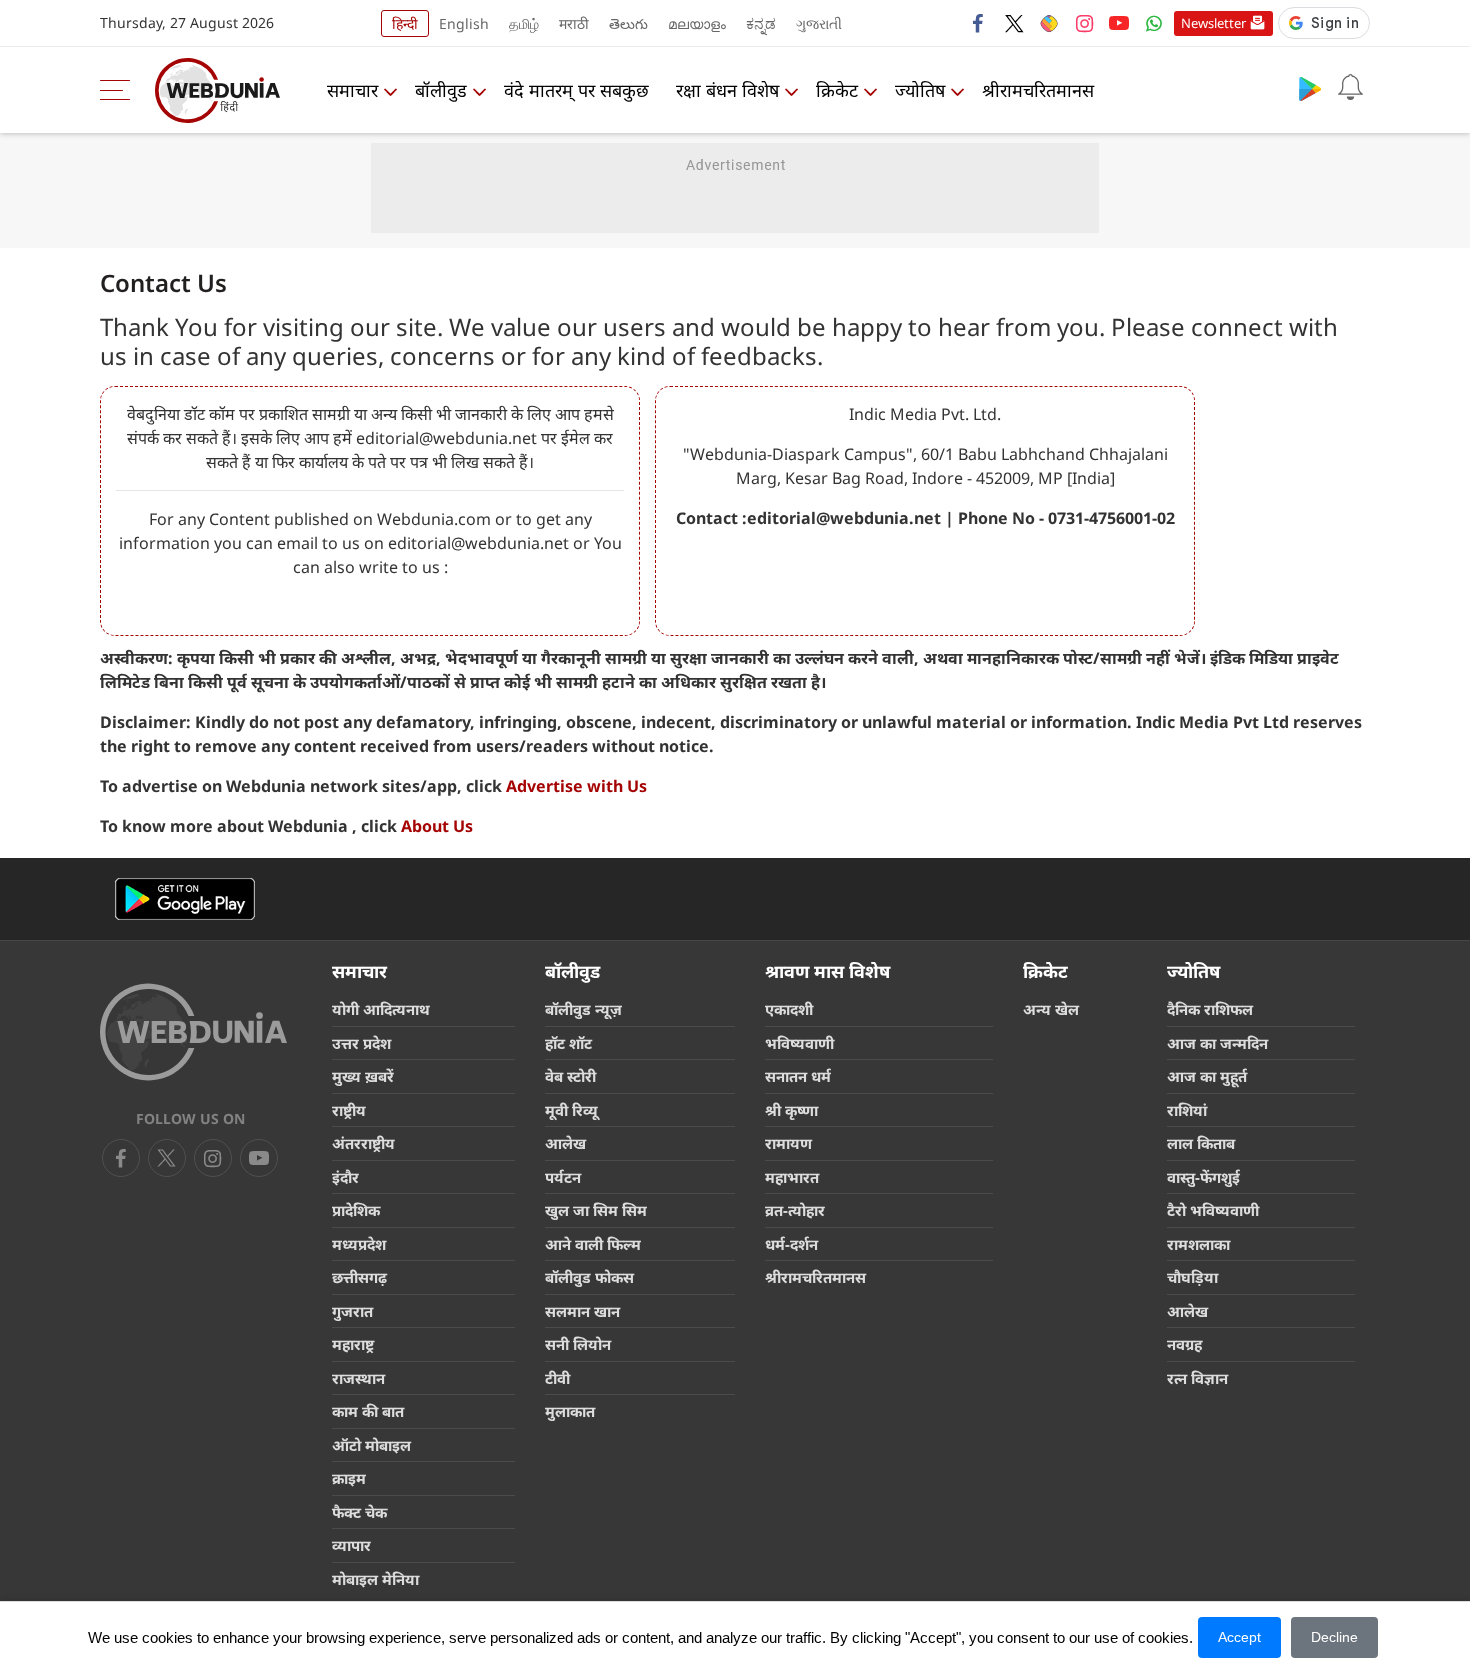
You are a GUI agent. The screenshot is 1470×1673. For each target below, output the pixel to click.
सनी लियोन (578, 1344)
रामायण (788, 1143)
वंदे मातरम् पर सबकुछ (576, 90)
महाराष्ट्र (353, 1344)
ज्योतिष (920, 90)
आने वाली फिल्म (593, 1244)
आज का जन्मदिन (1217, 1043)
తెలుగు (628, 23)
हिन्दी (405, 23)
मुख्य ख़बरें (363, 1076)
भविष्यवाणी (799, 1043)
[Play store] (1310, 88)
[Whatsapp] (1154, 23)
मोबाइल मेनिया (375, 1579)
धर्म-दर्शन (791, 1244)
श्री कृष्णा (791, 1110)
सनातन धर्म (798, 1076)
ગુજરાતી (819, 23)
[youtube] (1119, 23)
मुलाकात (570, 1411)
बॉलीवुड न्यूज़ (583, 1009)
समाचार (352, 90)
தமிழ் (524, 23)
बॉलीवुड (441, 90)
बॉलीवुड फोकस (589, 1277)
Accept (1239, 1637)
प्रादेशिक (356, 1210)
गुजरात (352, 1311)
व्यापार (351, 1545)
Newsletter (1213, 23)
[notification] (1350, 88)
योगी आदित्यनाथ (381, 1009)
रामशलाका (1198, 1244)
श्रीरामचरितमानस (1038, 90)
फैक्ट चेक (359, 1512)
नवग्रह (1184, 1344)
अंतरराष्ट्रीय (363, 1143)
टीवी (557, 1378)
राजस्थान (358, 1378)
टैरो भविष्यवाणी (1213, 1210)
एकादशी (789, 1009)
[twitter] (1014, 23)
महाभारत (792, 1177)
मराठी (574, 23)
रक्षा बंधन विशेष (727, 90)
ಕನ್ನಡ (761, 23)
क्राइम (349, 1478)
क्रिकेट (837, 90)
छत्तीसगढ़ (359, 1277)
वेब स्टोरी (570, 1076)
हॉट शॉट (568, 1043)
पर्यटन (563, 1177)
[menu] (120, 90)
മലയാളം (697, 23)
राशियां (1187, 1110)
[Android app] (185, 899)
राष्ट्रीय (349, 1110)
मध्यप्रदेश (359, 1244)
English (464, 23)
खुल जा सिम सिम (596, 1210)
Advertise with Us (576, 786)
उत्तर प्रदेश (361, 1043)
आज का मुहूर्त (1207, 1076)
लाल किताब (1201, 1143)
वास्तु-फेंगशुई (1203, 1177)
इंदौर (345, 1177)
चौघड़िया (1192, 1277)
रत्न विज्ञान (1197, 1378)
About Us (437, 826)
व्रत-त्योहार (795, 1210)
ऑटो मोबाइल (371, 1445)
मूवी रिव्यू (571, 1110)
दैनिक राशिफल (1210, 1009)
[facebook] (979, 23)
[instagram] (1084, 23)
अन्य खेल (1051, 1009)
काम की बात (368, 1411)
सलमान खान (582, 1311)
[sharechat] (1049, 23)
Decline (1334, 1637)
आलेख (565, 1143)
